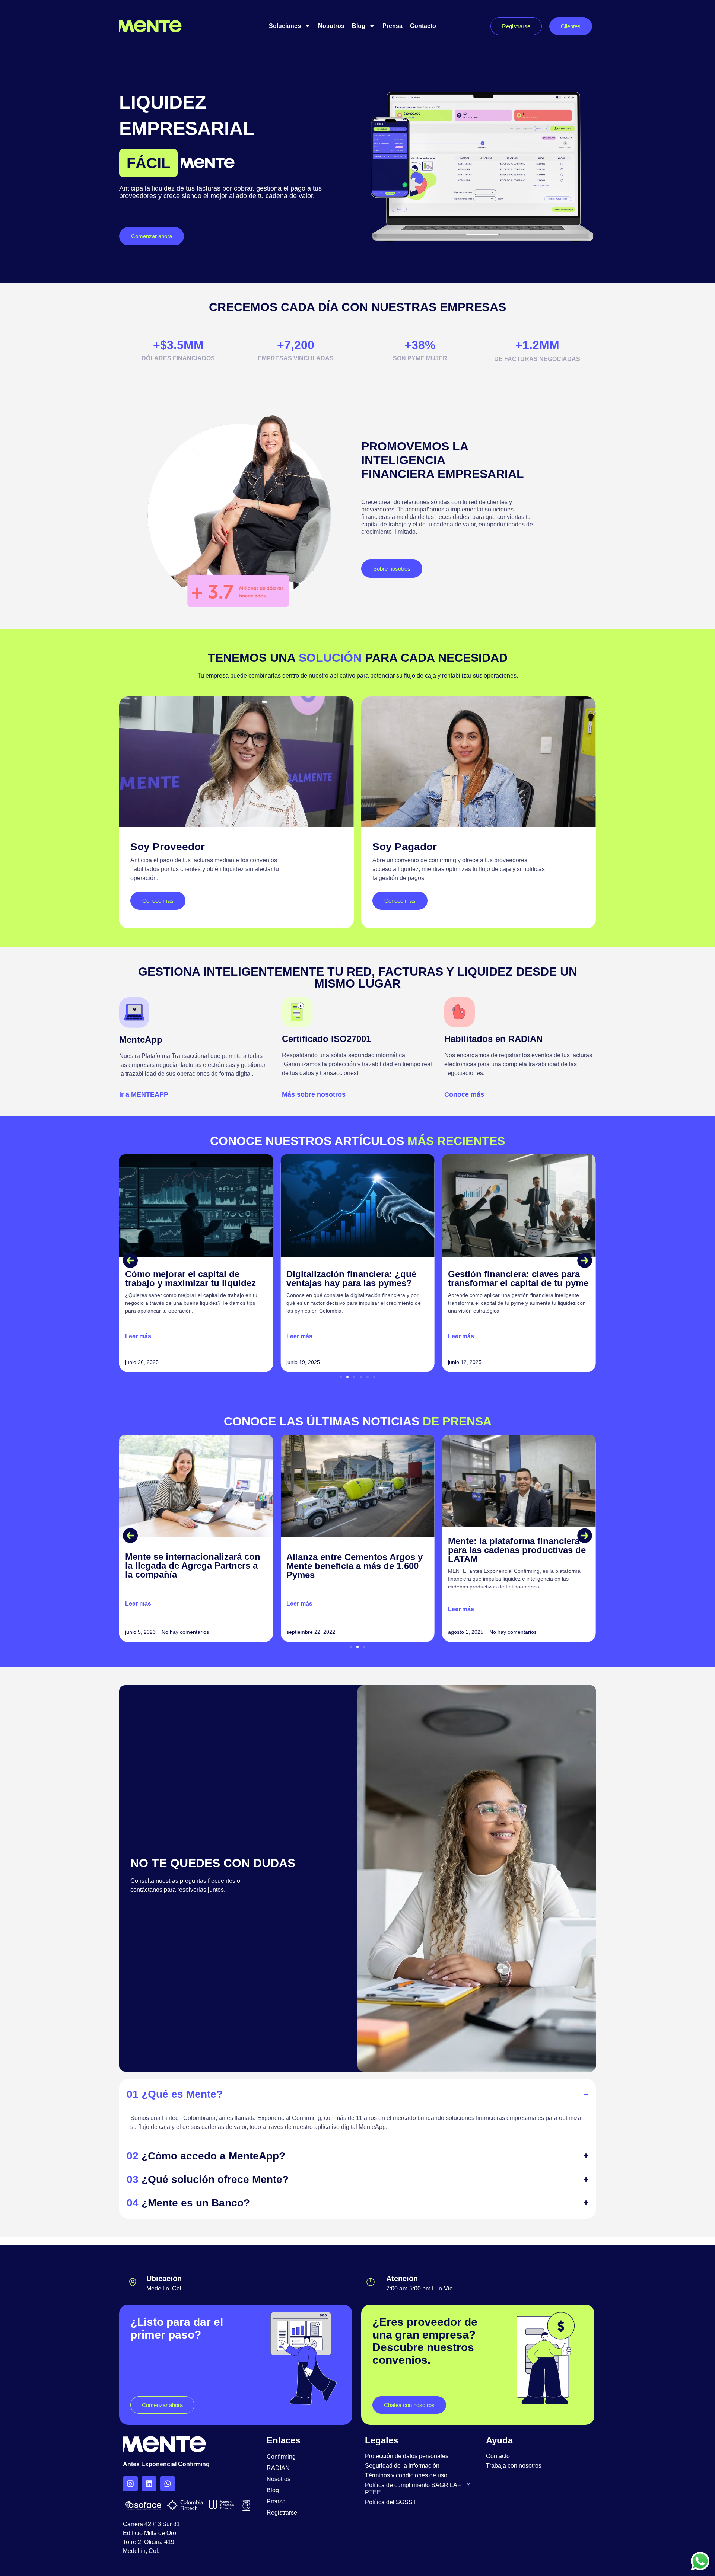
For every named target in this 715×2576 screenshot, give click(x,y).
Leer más (138, 1336)
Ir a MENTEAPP (144, 1094)
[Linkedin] (149, 2484)
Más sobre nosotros (314, 1094)
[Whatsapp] (168, 2484)
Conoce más (464, 1094)
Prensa (393, 26)
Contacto (423, 26)
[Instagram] (130, 2484)
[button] (130, 1260)
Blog (359, 26)
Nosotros (331, 26)
